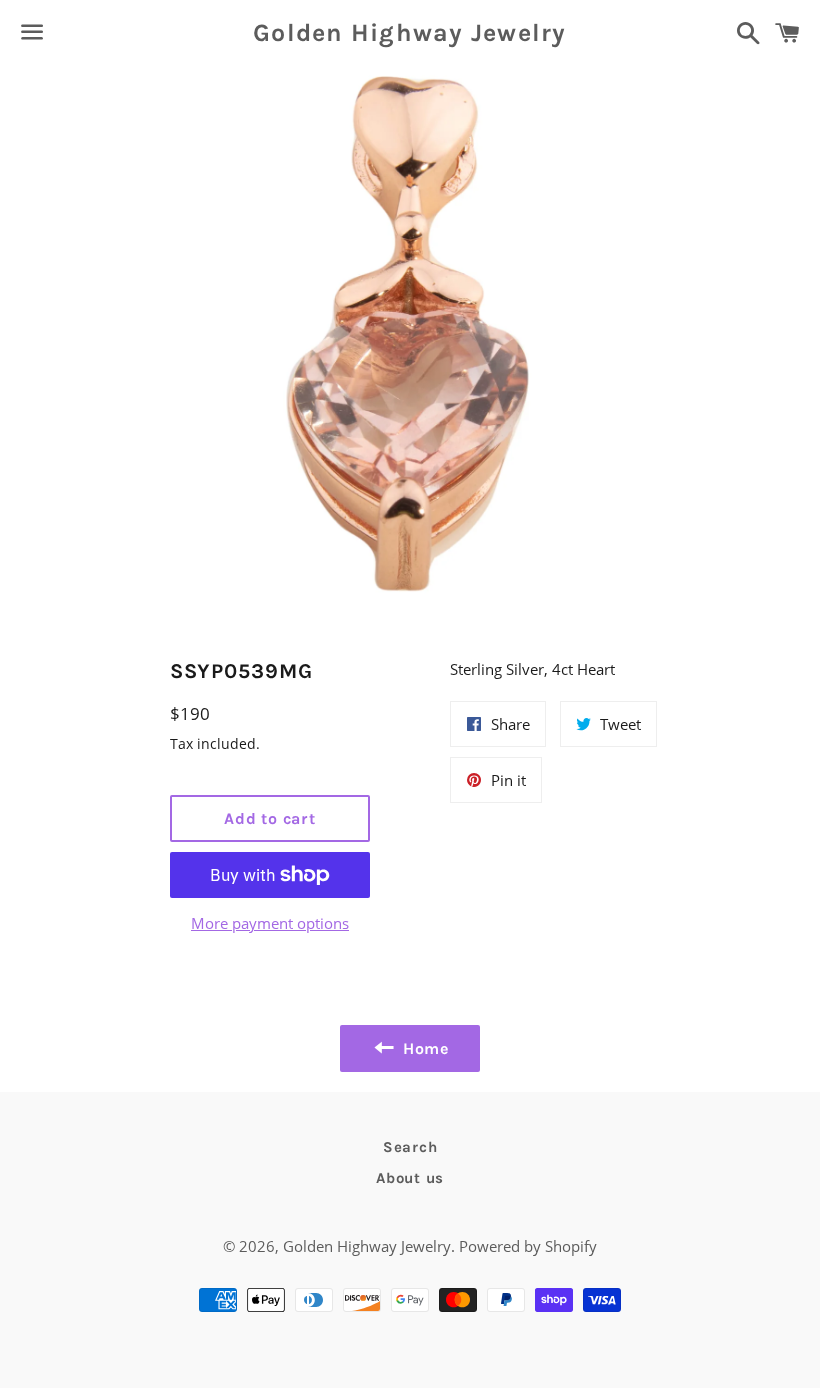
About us (410, 1178)
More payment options (270, 923)
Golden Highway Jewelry (410, 32)
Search (410, 1147)
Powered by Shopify (528, 1246)
